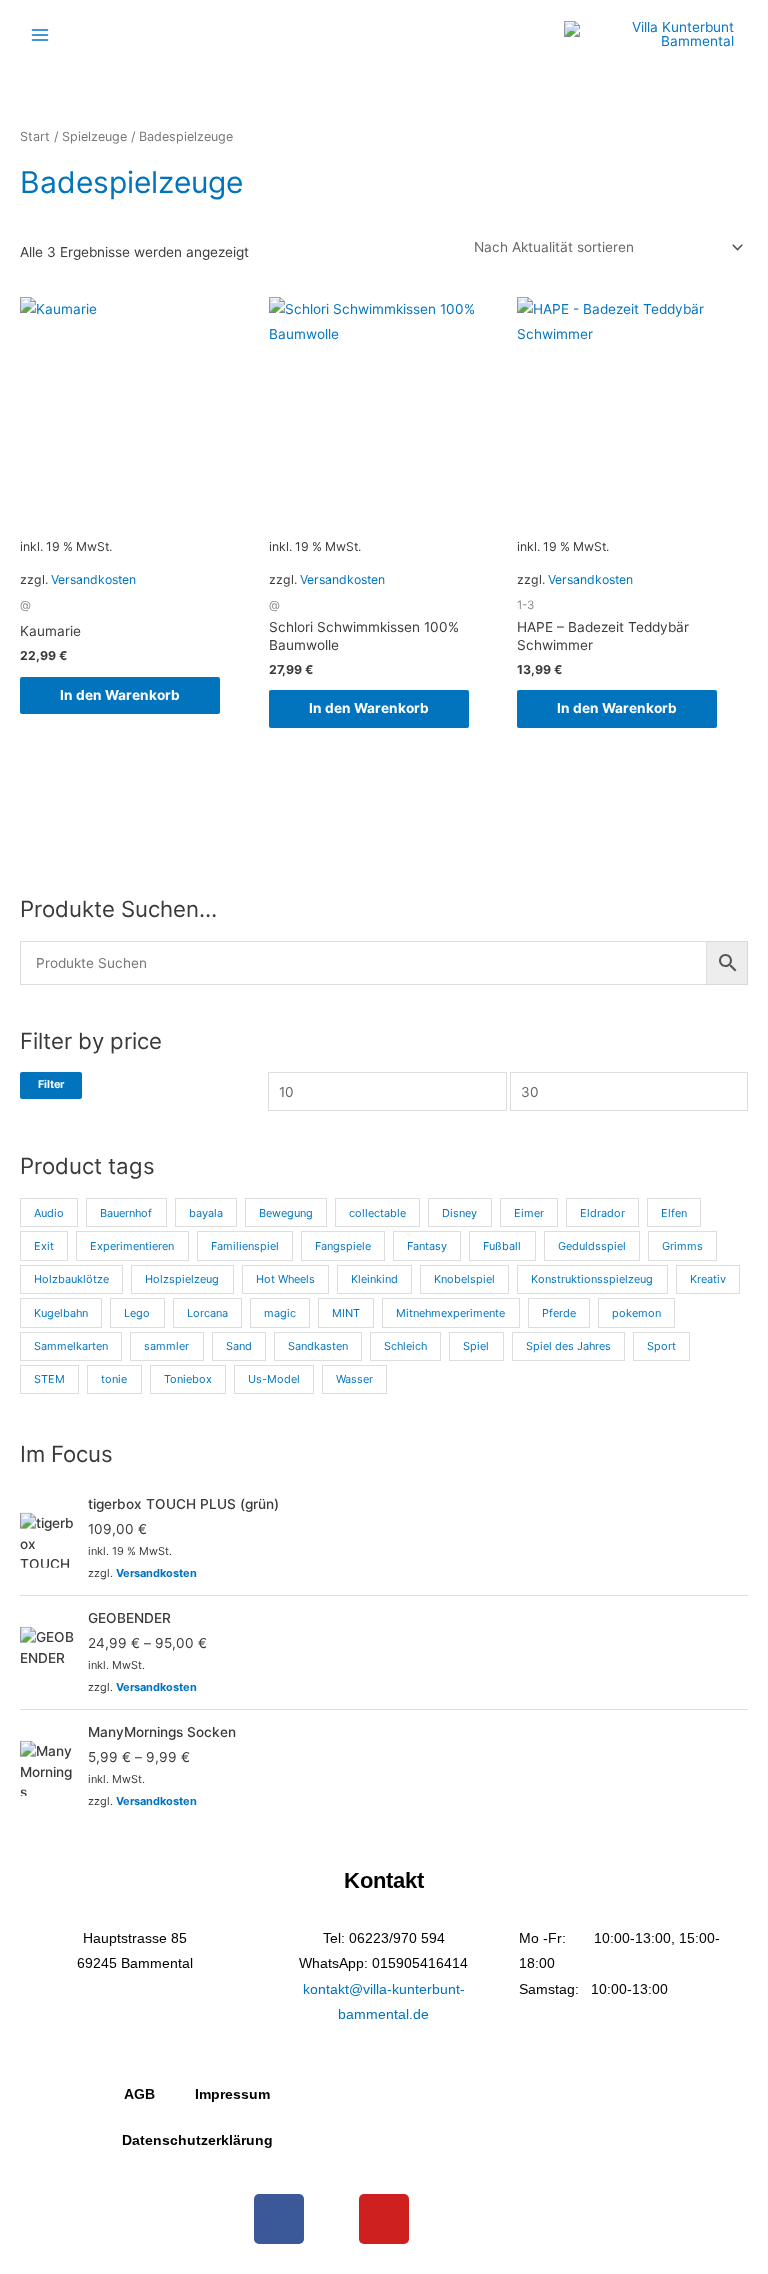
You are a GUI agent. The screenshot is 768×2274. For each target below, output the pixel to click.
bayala (206, 1213)
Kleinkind (374, 1279)
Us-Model (274, 1379)
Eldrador (602, 1213)
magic (280, 1313)
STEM (49, 1379)
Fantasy (427, 1246)
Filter (51, 1084)
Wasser (354, 1379)
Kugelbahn (61, 1313)
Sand (239, 1346)
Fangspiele (343, 1246)
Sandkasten (318, 1346)
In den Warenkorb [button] (120, 695)
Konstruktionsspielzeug (592, 1279)
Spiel (476, 1346)
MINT (346, 1313)
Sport (661, 1346)
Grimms (682, 1246)
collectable (377, 1213)
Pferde (559, 1313)
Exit (44, 1246)
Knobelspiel (464, 1279)
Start (35, 136)
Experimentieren (132, 1246)
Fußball (502, 1246)
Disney (459, 1213)
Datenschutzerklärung (197, 2140)
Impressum (232, 2094)
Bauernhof (126, 1213)
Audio (49, 1213)
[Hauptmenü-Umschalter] (39, 34)
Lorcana (207, 1313)
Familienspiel (245, 1246)
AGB (139, 2094)
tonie (114, 1379)
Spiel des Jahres (568, 1346)
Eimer (529, 1213)
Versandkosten (93, 579)
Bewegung (286, 1213)
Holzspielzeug (182, 1279)
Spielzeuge (94, 136)
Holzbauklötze (71, 1279)
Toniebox (188, 1379)
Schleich (405, 1346)
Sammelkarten (71, 1346)
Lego (137, 1313)
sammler (166, 1346)
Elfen (674, 1213)
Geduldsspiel (592, 1246)
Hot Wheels (285, 1279)
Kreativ (708, 1279)
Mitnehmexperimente (450, 1313)
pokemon (636, 1313)
